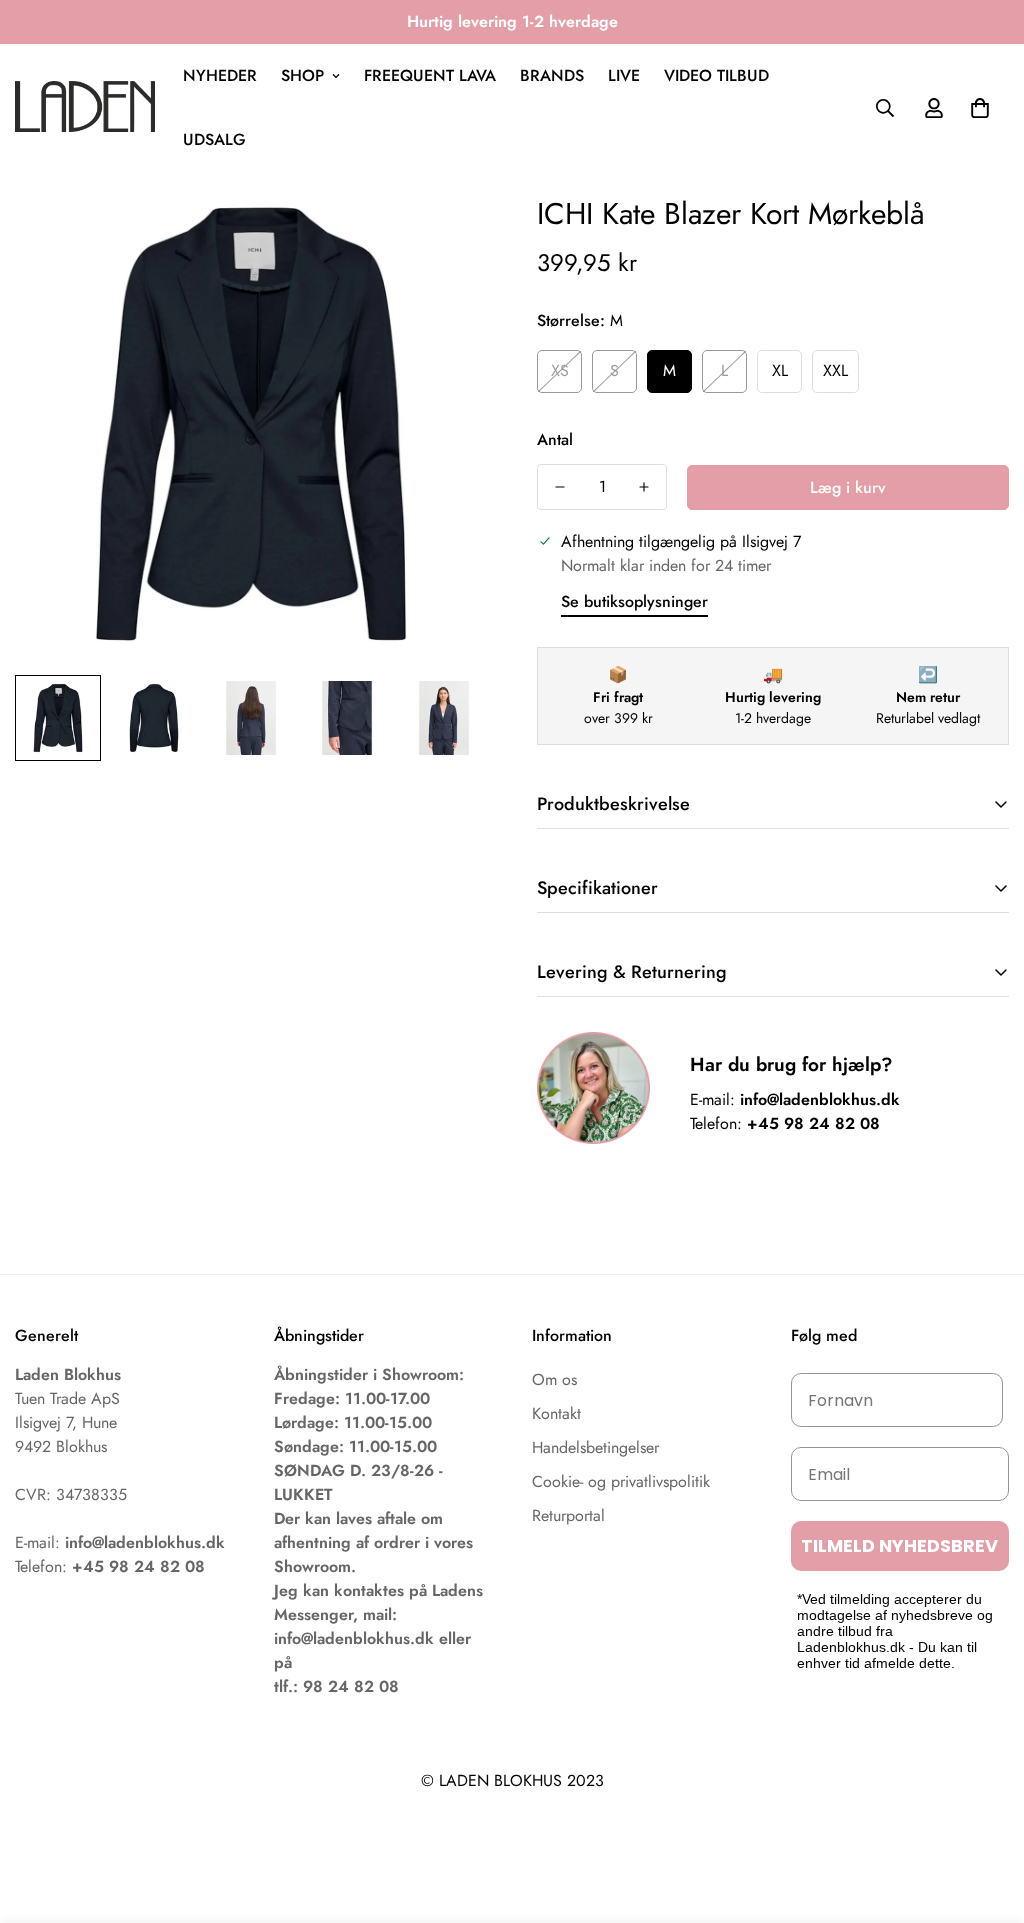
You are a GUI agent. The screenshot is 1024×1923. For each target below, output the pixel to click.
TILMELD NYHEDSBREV (899, 1545)
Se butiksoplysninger (634, 601)
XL (780, 370)
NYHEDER (220, 75)
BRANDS (552, 75)
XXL (835, 370)
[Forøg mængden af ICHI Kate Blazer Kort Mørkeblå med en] (644, 487)
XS (560, 370)
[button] (980, 108)
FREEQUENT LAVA (430, 75)
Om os (554, 1379)
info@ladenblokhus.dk (820, 1099)
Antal (555, 439)
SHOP (302, 75)
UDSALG (214, 139)
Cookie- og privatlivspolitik (621, 1481)
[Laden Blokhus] (85, 107)
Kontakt (556, 1413)
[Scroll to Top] (985, 1814)
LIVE (624, 75)
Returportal (568, 1515)
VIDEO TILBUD (716, 75)
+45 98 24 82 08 (813, 1123)
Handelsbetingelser (595, 1447)
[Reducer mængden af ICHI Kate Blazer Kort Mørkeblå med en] (560, 487)
